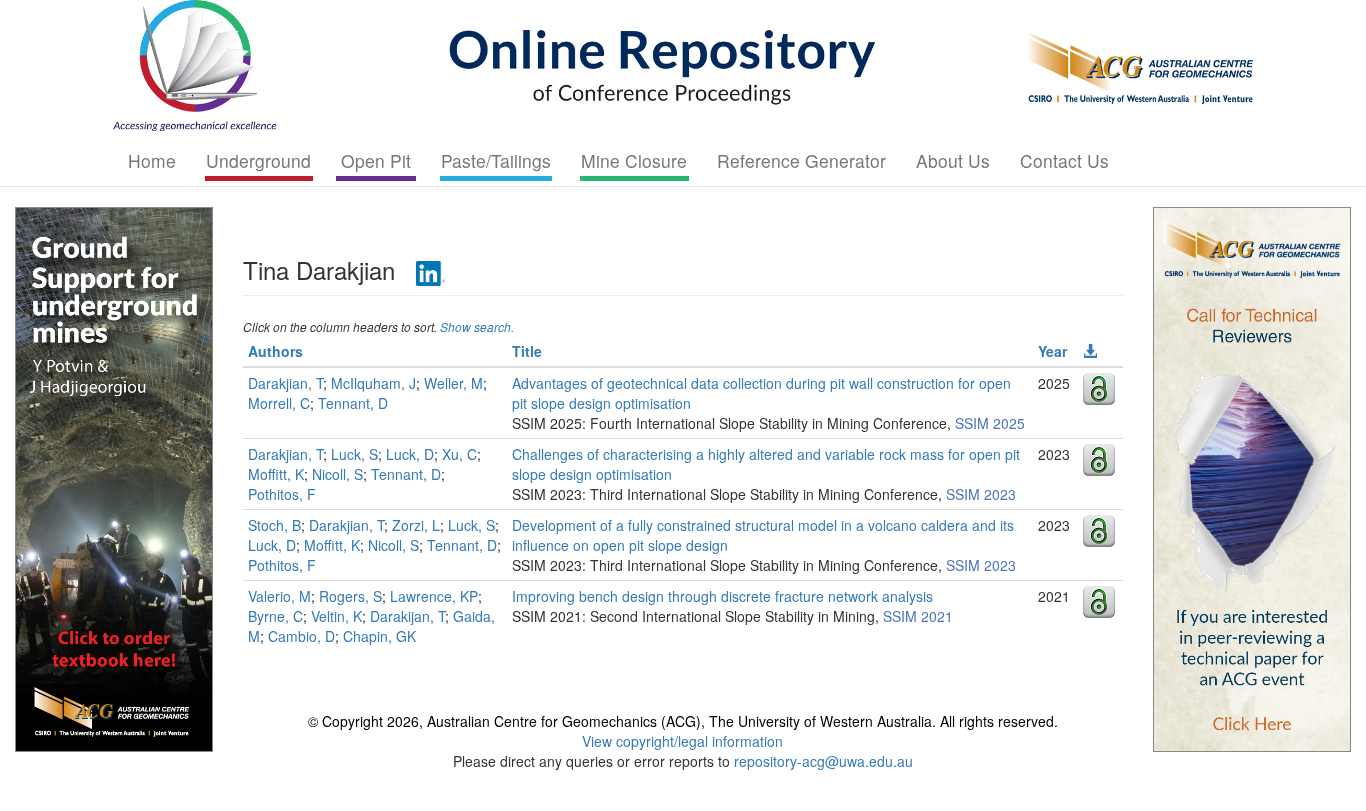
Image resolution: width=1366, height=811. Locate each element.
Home (152, 160)
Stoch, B (274, 525)
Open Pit (376, 160)
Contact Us (1064, 160)
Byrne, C (275, 616)
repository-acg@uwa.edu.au (823, 761)
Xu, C (459, 454)
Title (527, 351)
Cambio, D (301, 636)
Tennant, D (353, 403)
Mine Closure (634, 160)
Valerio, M (279, 596)
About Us (953, 160)
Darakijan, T (407, 616)
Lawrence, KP (434, 596)
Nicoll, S (337, 474)
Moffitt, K (276, 474)
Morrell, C (279, 403)
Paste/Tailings (496, 160)
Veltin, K (336, 616)
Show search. (477, 326)
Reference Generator (801, 160)
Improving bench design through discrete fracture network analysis (722, 596)
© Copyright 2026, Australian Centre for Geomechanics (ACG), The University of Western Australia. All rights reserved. (683, 721)
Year (1052, 351)
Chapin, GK (379, 636)
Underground (258, 160)
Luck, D (410, 454)
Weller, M (453, 383)
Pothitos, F (282, 494)
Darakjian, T (285, 383)
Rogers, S (350, 596)
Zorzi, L (416, 525)
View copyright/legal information (682, 741)
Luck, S (354, 454)
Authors (275, 351)
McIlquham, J (373, 383)
